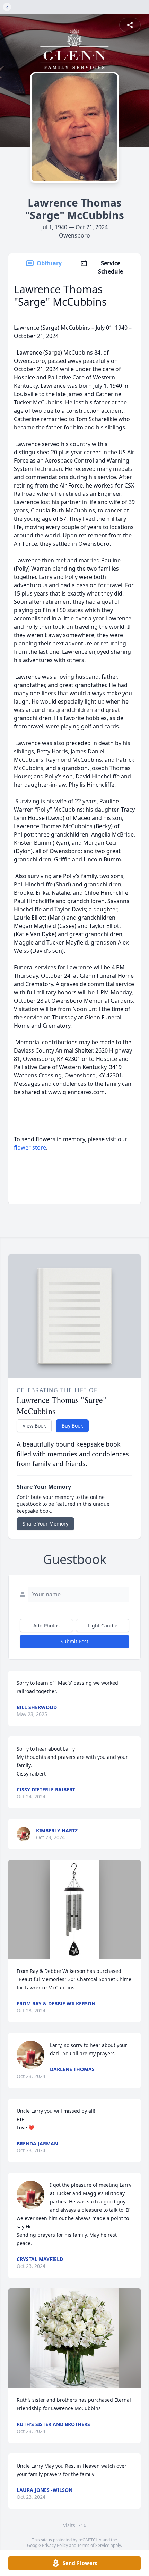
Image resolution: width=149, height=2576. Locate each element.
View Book (34, 1426)
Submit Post (74, 1641)
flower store (30, 1147)
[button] (74, 1909)
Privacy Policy (55, 2545)
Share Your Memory (45, 1524)
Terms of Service (93, 2545)
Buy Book (72, 1426)
